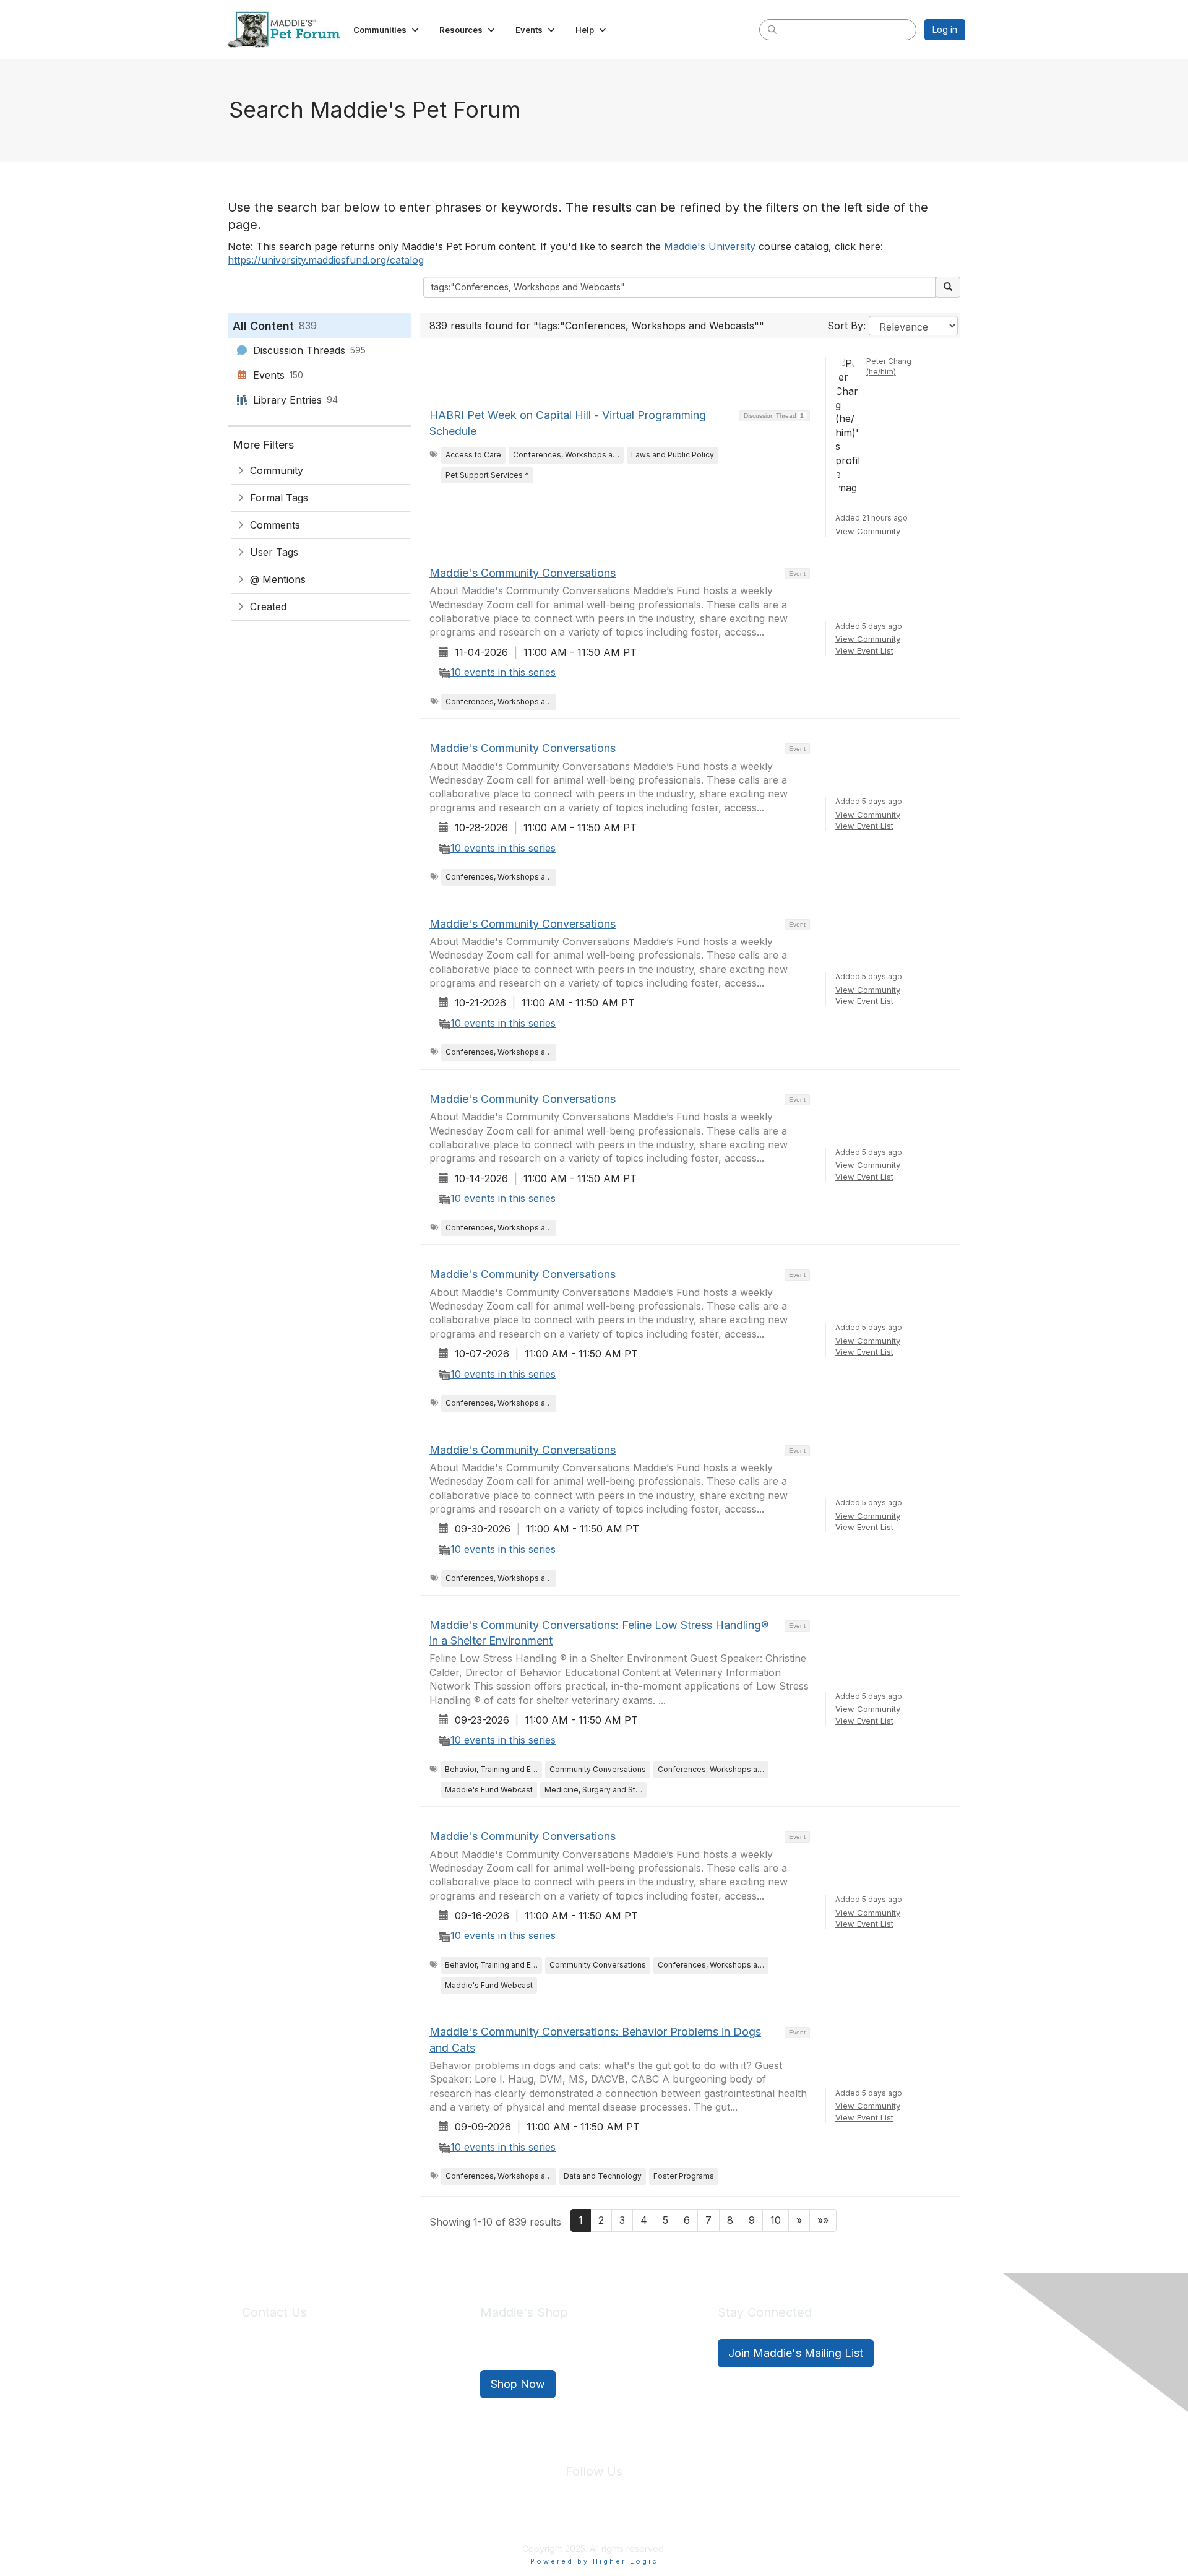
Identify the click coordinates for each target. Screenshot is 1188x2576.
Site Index (497, 2520)
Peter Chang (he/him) (889, 366)
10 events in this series (503, 672)
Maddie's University (710, 246)
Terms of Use (621, 2520)
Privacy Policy (557, 2520)
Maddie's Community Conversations (523, 573)
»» (823, 2220)
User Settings (685, 2520)
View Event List (864, 650)
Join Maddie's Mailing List (796, 2353)
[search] (772, 29)
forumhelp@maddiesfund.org (329, 2376)
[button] (387, 30)
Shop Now (518, 2384)
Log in (945, 29)
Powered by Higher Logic (594, 2561)
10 (776, 2220)
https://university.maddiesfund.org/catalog (326, 260)
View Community (868, 531)
